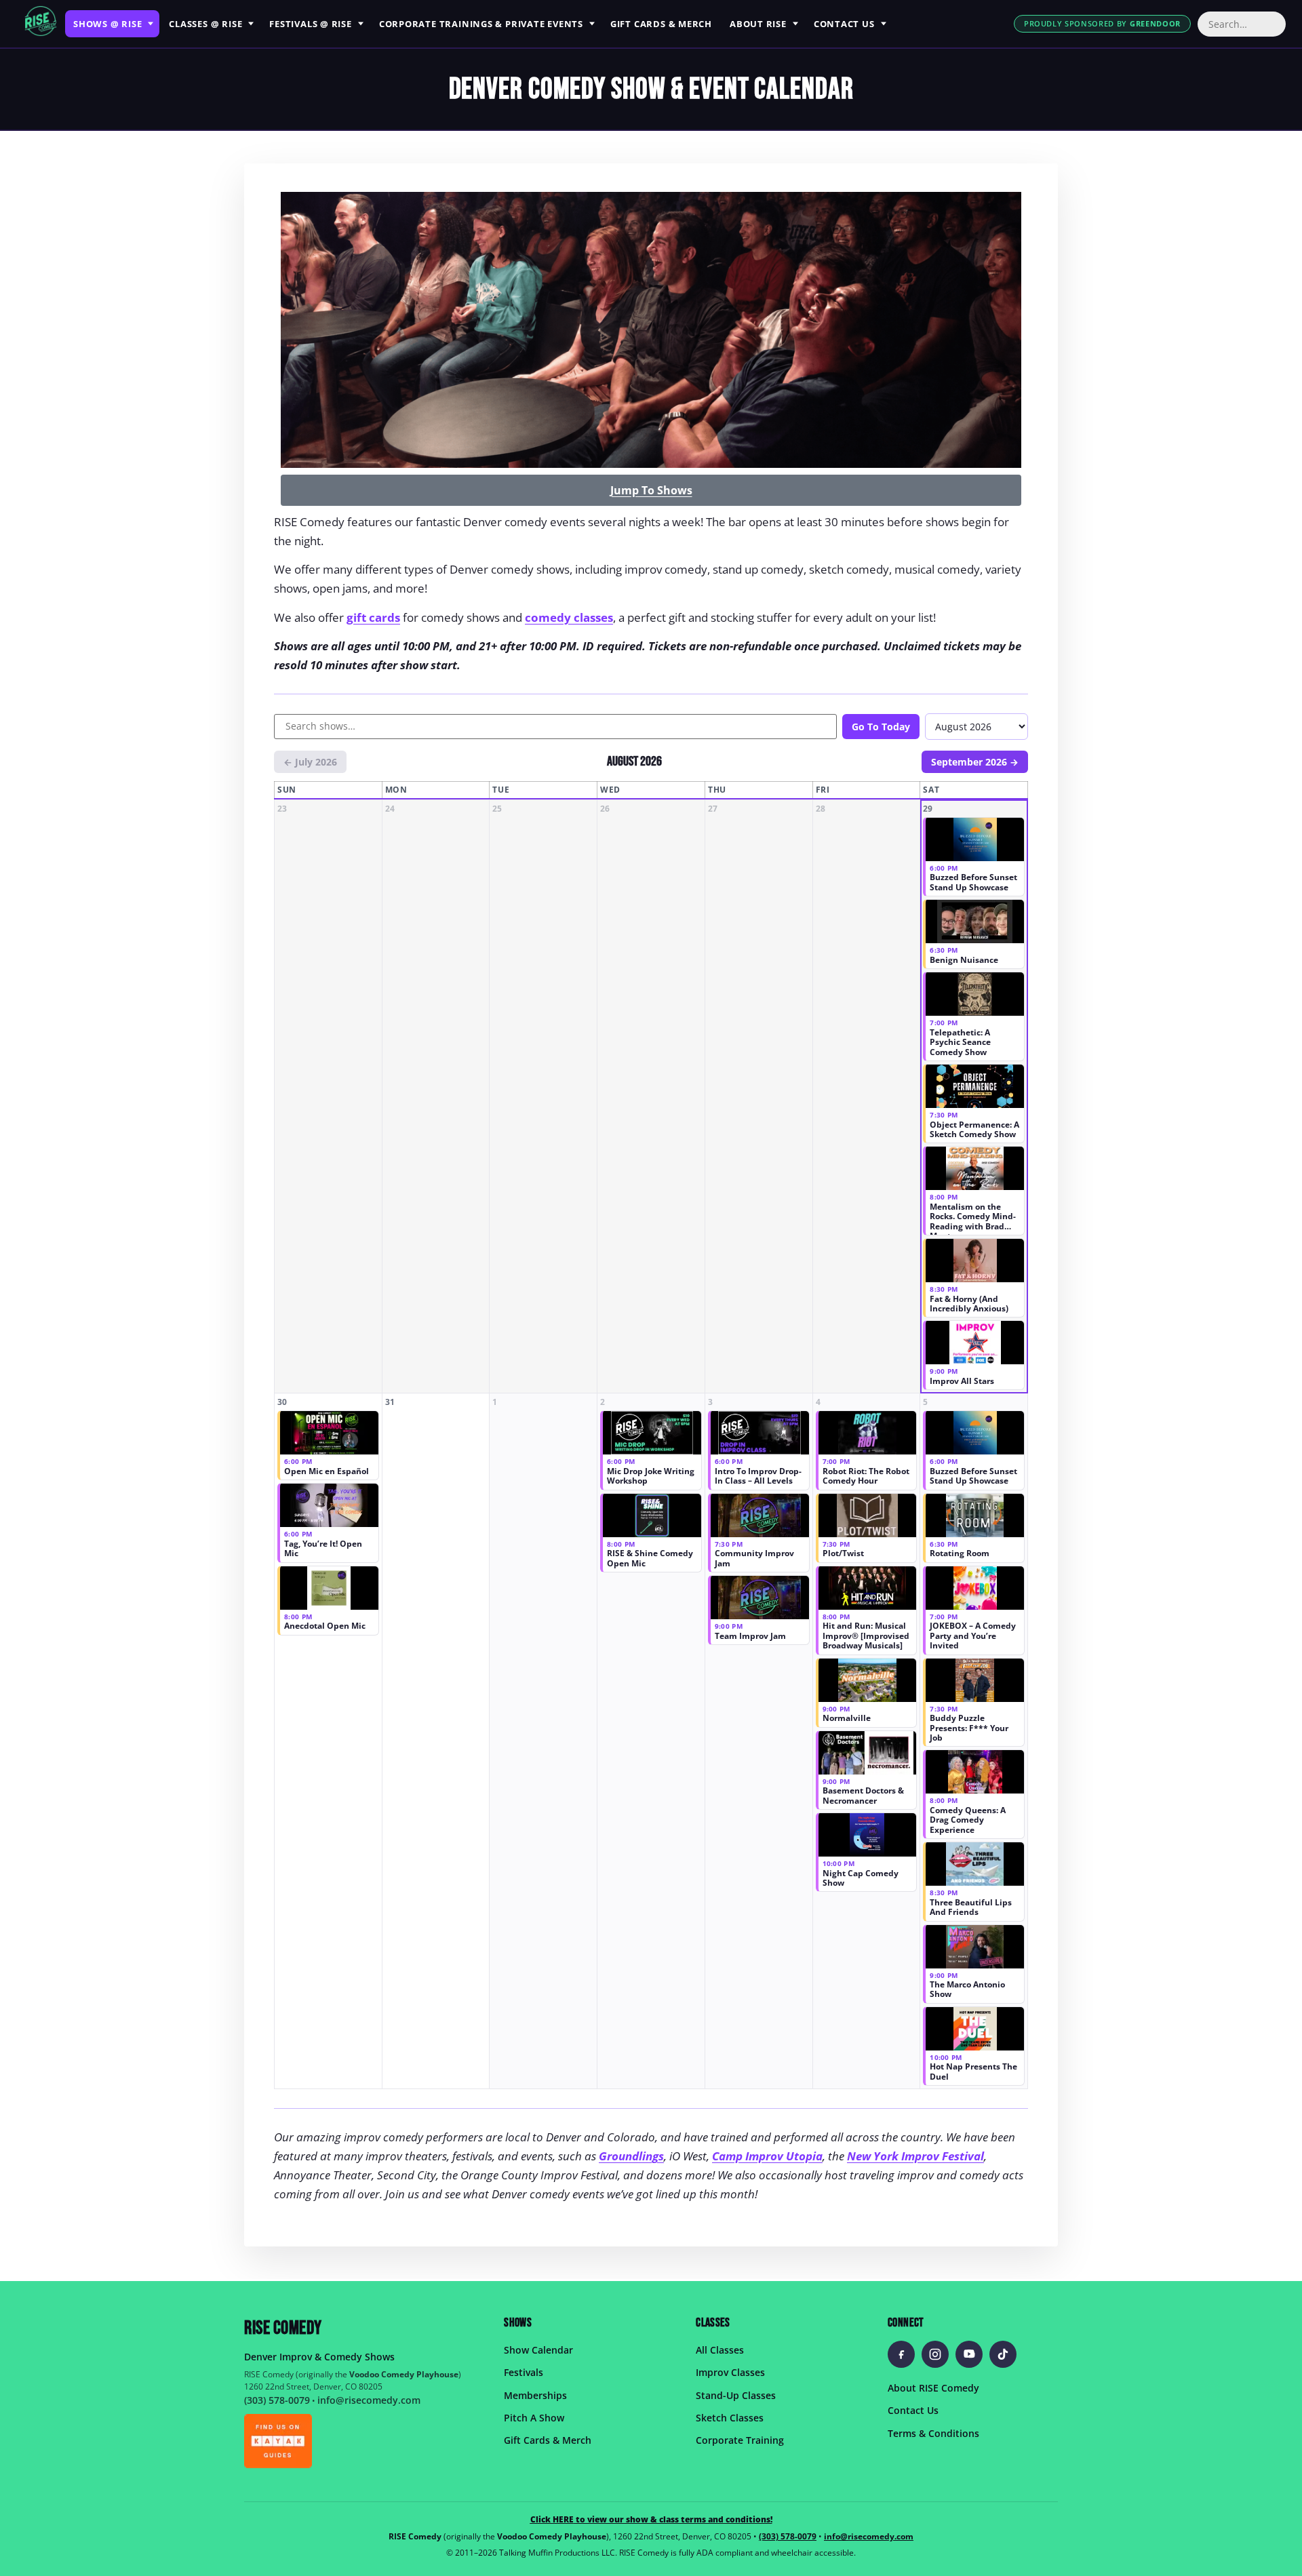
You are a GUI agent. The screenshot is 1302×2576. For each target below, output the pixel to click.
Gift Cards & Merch (548, 2440)
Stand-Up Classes (736, 2395)
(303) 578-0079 (277, 2400)
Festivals (311, 24)
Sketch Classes (730, 2418)
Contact (844, 24)
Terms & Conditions (933, 2433)
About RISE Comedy (933, 2388)
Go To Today (881, 727)
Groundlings (631, 2156)
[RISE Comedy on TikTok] (1003, 2354)
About (758, 24)
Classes (205, 24)
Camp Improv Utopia (767, 2156)
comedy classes (569, 617)
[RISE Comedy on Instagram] (935, 2354)
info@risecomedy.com (369, 2400)
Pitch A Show (534, 2418)
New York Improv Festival (915, 2156)
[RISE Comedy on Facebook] (901, 2354)
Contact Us (913, 2410)
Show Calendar (538, 2350)
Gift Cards (661, 24)
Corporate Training (740, 2440)
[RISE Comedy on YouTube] (969, 2354)
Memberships (535, 2395)
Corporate (481, 24)
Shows (107, 24)
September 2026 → (975, 762)
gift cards (373, 617)
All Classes (720, 2350)
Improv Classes (730, 2372)
